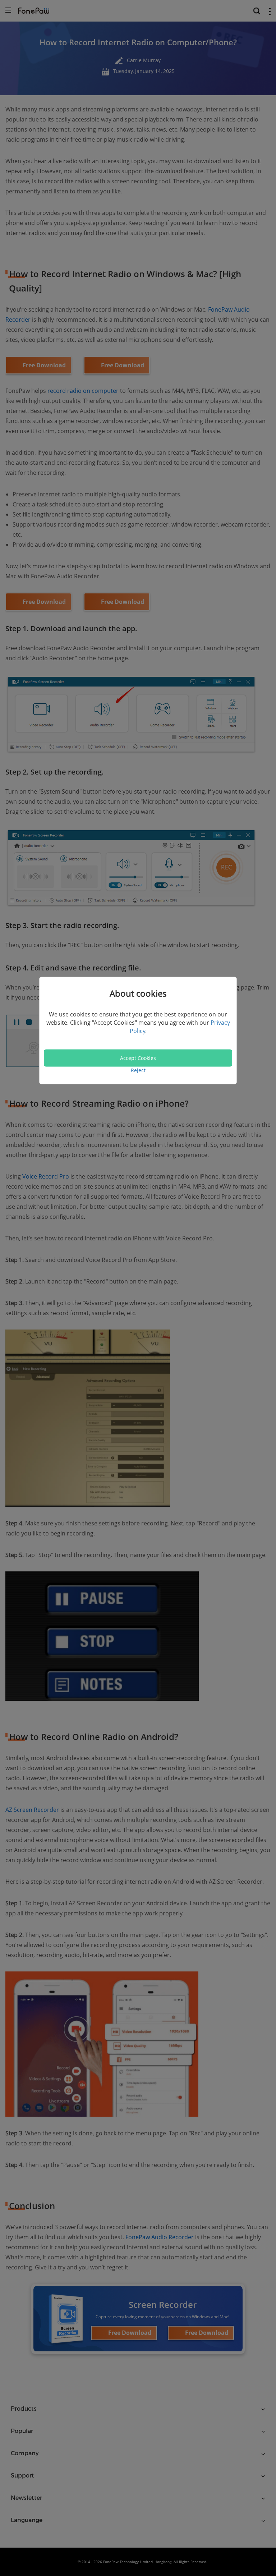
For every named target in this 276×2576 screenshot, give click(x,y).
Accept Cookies (138, 1058)
